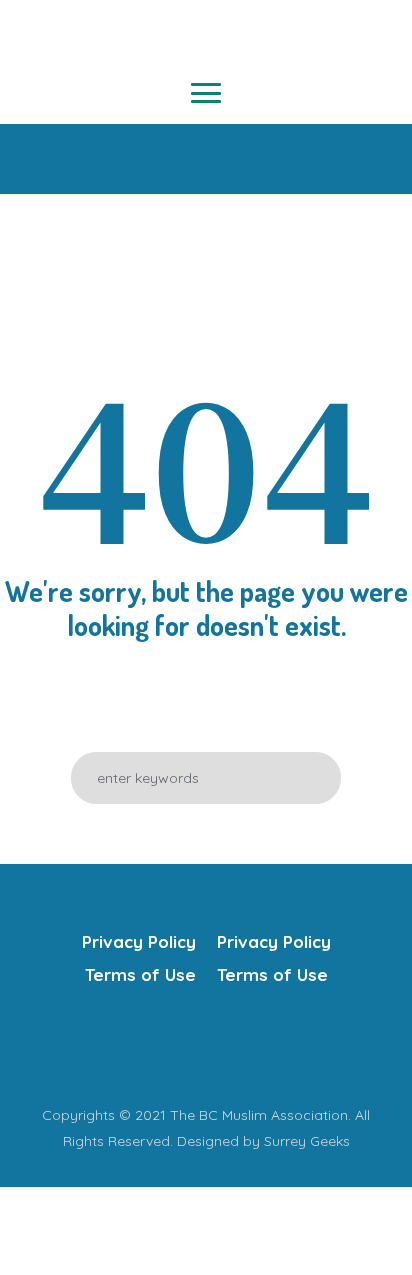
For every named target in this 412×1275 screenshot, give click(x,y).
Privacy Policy (139, 941)
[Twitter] (184, 1045)
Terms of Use (140, 974)
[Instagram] (224, 1045)
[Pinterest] (264, 1045)
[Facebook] (144, 1045)
